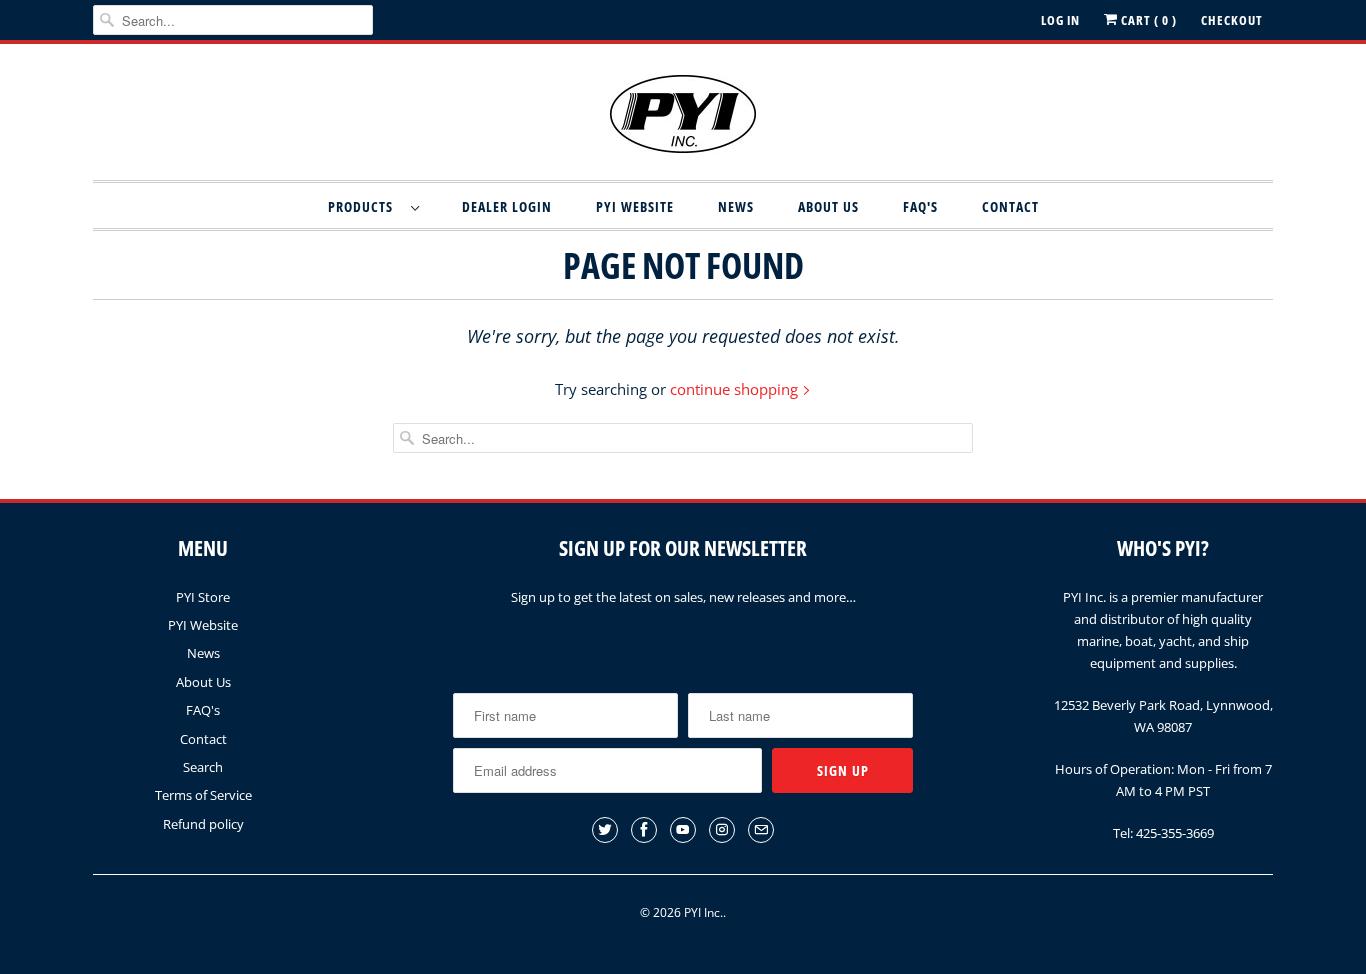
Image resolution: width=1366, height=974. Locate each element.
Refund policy (203, 824)
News (736, 206)
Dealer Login (507, 206)
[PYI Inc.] (683, 117)
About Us (828, 206)
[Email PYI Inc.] (761, 830)
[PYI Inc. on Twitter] (605, 830)
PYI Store (203, 597)
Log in (1060, 20)
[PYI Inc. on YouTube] (683, 830)
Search (203, 767)
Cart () (1147, 20)
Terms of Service (203, 795)
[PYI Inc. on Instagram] (722, 830)
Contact (1010, 206)
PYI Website (635, 206)
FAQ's (920, 206)
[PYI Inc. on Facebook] (644, 830)
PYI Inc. (703, 912)
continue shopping (736, 389)
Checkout (1232, 20)
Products (364, 206)
